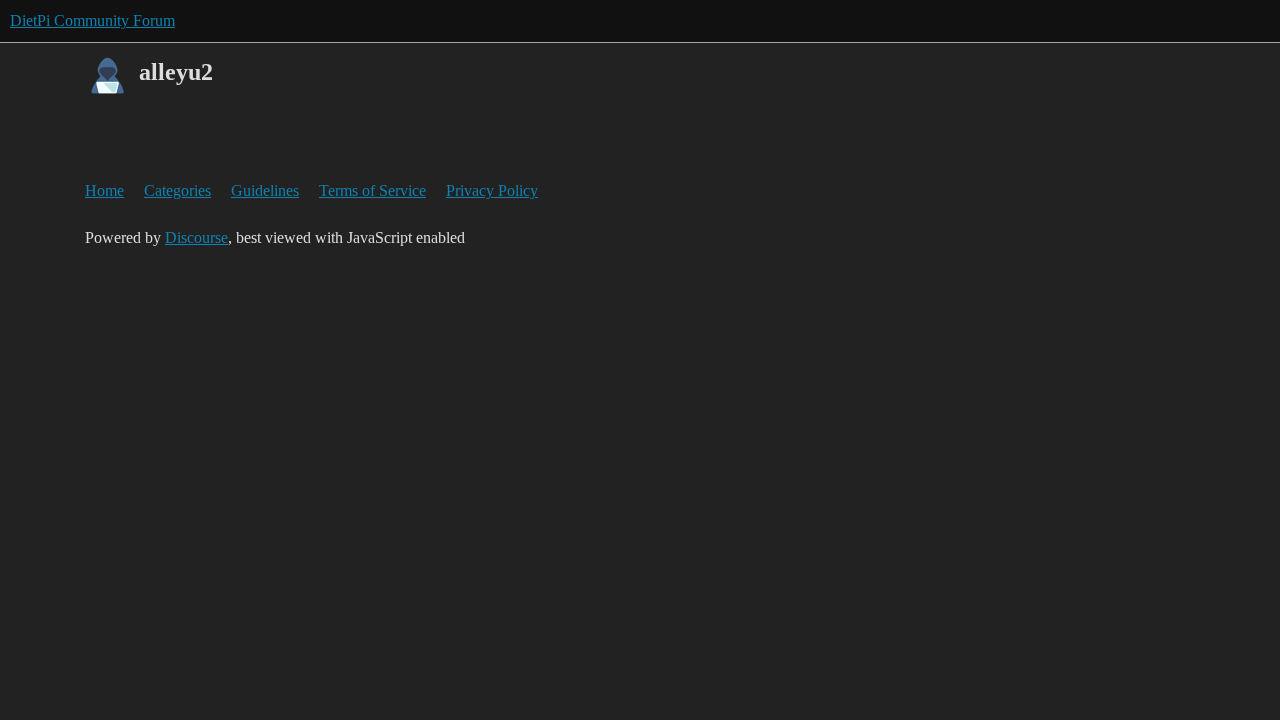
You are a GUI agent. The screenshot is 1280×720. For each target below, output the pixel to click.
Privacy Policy (492, 190)
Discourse (196, 237)
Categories (177, 190)
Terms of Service (372, 190)
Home (104, 190)
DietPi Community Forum (92, 20)
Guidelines (265, 190)
